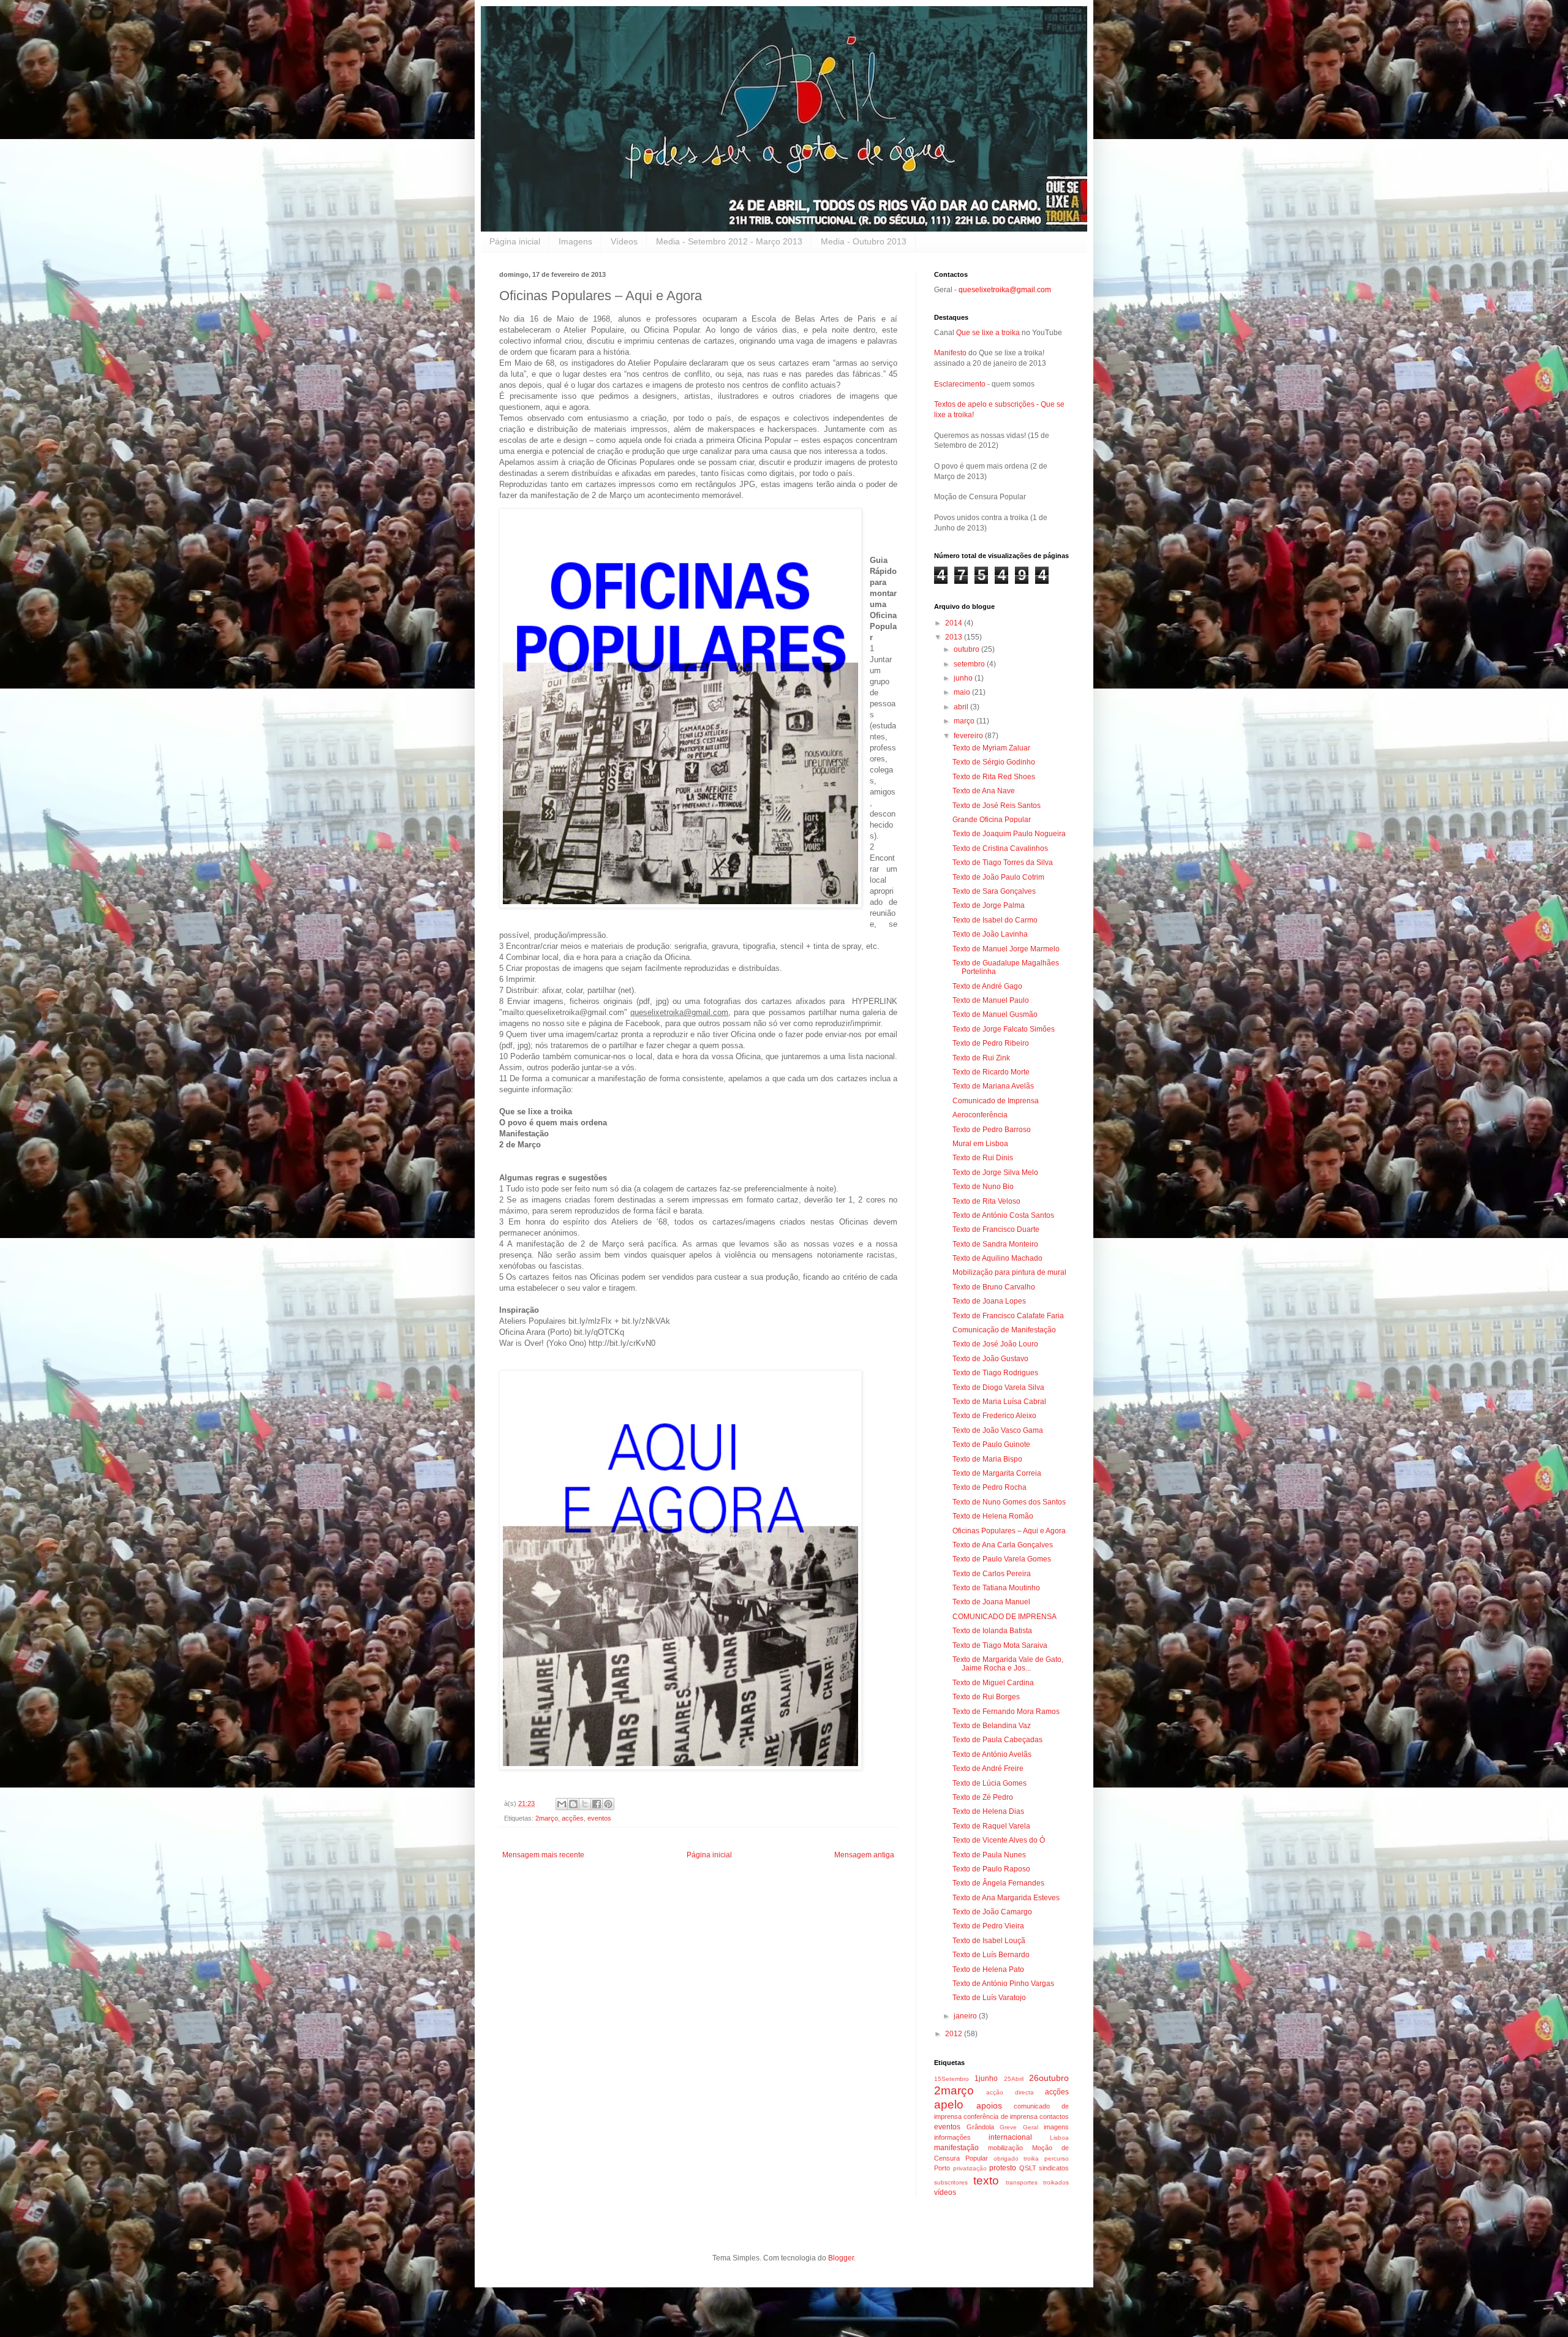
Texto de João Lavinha (990, 934)
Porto (942, 2168)
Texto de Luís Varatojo (989, 1998)
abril (962, 707)
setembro (970, 664)
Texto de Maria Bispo (987, 1459)
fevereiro (969, 736)
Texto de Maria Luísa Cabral (999, 1402)
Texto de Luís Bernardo (991, 1955)
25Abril (1014, 2079)
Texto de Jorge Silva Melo (995, 1172)
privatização (970, 2168)
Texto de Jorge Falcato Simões (1004, 1029)
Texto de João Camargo (992, 1912)
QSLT (1028, 2168)
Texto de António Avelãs (992, 1754)
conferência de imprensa (1001, 2116)
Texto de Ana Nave (984, 791)
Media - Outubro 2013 (864, 241)
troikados (1056, 2182)
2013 (955, 637)
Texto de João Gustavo (990, 1359)
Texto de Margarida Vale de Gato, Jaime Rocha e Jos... (1008, 1664)
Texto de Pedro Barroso (992, 1130)
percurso (1057, 2158)
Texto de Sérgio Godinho (994, 762)
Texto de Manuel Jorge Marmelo (1006, 949)
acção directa (1010, 2092)
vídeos (945, 2192)
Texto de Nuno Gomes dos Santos (1009, 1502)
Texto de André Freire (988, 1769)
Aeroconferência (980, 1115)
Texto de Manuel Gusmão (995, 1014)
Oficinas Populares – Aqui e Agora (1009, 1531)
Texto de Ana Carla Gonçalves (1003, 1545)
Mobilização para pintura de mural (1009, 1272)
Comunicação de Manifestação (1004, 1330)
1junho (986, 2078)
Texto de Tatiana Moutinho (996, 1588)
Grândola (980, 2127)
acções (573, 1818)
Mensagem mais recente (543, 1855)
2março (547, 1818)
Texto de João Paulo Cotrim (998, 877)
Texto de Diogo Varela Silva (998, 1387)
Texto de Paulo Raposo (991, 1869)
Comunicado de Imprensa (996, 1101)
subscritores (951, 2182)
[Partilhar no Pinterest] (608, 1804)
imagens (1056, 2127)
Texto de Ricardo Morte (991, 1072)
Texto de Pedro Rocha (989, 1487)
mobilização (1005, 2148)
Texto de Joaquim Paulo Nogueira (1009, 834)
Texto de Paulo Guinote (991, 1444)
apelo (949, 2105)
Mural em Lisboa (980, 1144)
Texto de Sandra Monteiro (995, 1244)
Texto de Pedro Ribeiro (991, 1043)
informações (952, 2137)
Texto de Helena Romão (993, 1516)
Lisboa (1059, 2138)
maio (963, 692)
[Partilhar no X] (585, 1804)
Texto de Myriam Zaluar (991, 748)
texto (986, 2180)
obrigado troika (1016, 2158)
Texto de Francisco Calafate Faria (1008, 1316)
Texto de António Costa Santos (1003, 1215)
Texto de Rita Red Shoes (994, 777)
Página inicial (515, 241)
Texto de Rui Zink (981, 1058)
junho (964, 678)
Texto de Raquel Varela (991, 1826)
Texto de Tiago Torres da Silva (1003, 863)
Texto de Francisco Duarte (996, 1229)
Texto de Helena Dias (988, 1811)
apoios (989, 2105)
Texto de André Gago (987, 986)
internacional (1010, 2137)
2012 (955, 2034)
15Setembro (952, 2079)
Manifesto (950, 353)
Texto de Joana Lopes (989, 1301)
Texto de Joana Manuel (991, 1602)
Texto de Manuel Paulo (991, 1000)
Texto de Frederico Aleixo (994, 1416)
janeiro (966, 2016)
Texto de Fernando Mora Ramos (1006, 1712)
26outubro (1049, 2078)
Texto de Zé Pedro (983, 1797)
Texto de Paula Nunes (989, 1855)
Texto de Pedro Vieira (988, 1926)
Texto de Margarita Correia (997, 1473)
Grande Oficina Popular (992, 820)
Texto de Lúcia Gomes (989, 1783)
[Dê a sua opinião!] (573, 1804)
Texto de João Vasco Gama (998, 1430)
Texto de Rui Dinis (983, 1158)
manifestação (956, 2148)
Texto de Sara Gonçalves (994, 891)
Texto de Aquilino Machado (997, 1258)
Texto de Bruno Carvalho (994, 1287)
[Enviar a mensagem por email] (562, 1804)
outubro (967, 649)
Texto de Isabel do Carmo (995, 920)
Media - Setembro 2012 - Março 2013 (729, 241)
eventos (599, 1818)
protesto (1003, 2168)
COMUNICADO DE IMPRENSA (1005, 1617)
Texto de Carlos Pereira (992, 1574)
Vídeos (624, 241)
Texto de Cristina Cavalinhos (1000, 848)
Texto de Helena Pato (988, 1969)
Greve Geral (1019, 2127)
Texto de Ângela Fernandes (998, 1883)
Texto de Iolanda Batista (992, 1631)
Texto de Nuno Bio (983, 1187)
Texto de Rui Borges (986, 1697)
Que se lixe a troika (988, 333)
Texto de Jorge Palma (989, 905)
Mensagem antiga (864, 1855)
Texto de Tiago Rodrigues (995, 1373)
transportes (1022, 2182)
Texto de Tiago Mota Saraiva (1000, 1645)
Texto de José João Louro (995, 1344)
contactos (1054, 2116)
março (965, 721)
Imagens (575, 241)
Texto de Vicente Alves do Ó (999, 1840)
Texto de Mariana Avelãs (993, 1086)
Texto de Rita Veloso (986, 1201)
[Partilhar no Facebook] (597, 1804)
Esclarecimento (960, 384)
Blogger (841, 2258)
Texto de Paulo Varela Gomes (1002, 1559)
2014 (955, 623)
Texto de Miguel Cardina (993, 1683)
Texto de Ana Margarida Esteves (1006, 1898)
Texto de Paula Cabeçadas (997, 1740)
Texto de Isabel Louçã (989, 1941)
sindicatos (1054, 2168)
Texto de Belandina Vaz (992, 1726)
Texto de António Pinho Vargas (1003, 1984)
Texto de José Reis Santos (997, 806)
